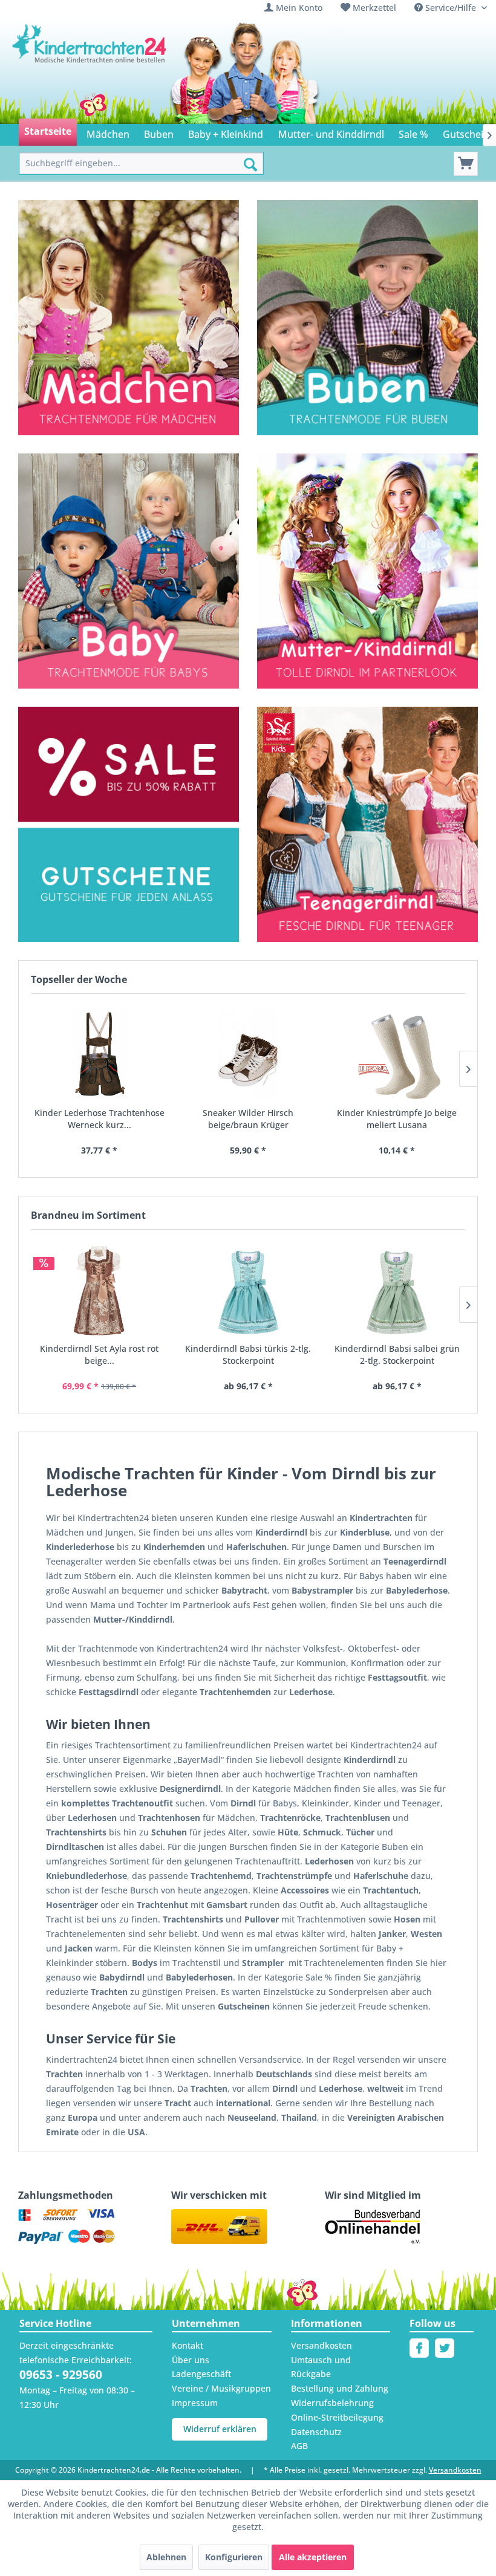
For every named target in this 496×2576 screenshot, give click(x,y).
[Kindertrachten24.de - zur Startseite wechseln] (90, 60)
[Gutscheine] (128, 881)
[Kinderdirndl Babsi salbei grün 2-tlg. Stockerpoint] (397, 1291)
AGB (299, 2446)
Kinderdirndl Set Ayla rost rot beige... (99, 1355)
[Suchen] (250, 164)
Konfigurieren (234, 2557)
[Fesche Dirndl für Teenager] (367, 824)
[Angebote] (128, 764)
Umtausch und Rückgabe (321, 2367)
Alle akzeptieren (313, 2557)
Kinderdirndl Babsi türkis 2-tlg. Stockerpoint (248, 1355)
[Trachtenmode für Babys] (129, 571)
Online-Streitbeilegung (337, 2417)
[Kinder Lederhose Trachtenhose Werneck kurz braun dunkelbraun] (99, 1055)
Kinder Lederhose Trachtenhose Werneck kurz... (100, 1119)
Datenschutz (316, 2432)
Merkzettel (374, 8)
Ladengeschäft (201, 2374)
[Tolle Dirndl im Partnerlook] (367, 571)
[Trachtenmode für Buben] (367, 318)
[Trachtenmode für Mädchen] (129, 318)
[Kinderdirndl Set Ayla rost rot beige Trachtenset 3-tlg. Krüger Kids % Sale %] (99, 1291)
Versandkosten (321, 2345)
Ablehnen (166, 2557)
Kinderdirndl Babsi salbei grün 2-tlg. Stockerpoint (397, 1355)
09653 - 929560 (61, 2375)
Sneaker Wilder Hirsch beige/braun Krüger (248, 1119)
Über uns (191, 2360)
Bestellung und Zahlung (340, 2388)
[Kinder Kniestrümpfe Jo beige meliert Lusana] (397, 1055)
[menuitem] (293, 8)
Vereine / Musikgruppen (221, 2388)
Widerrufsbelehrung (332, 2403)
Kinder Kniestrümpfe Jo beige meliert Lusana (397, 1119)
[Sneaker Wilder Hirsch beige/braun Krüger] (248, 1055)
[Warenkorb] (466, 164)
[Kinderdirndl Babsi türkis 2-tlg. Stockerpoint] (248, 1291)
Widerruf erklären (220, 2429)
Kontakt (188, 2345)
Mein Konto (299, 8)
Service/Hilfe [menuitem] (451, 8)
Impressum (195, 2403)
